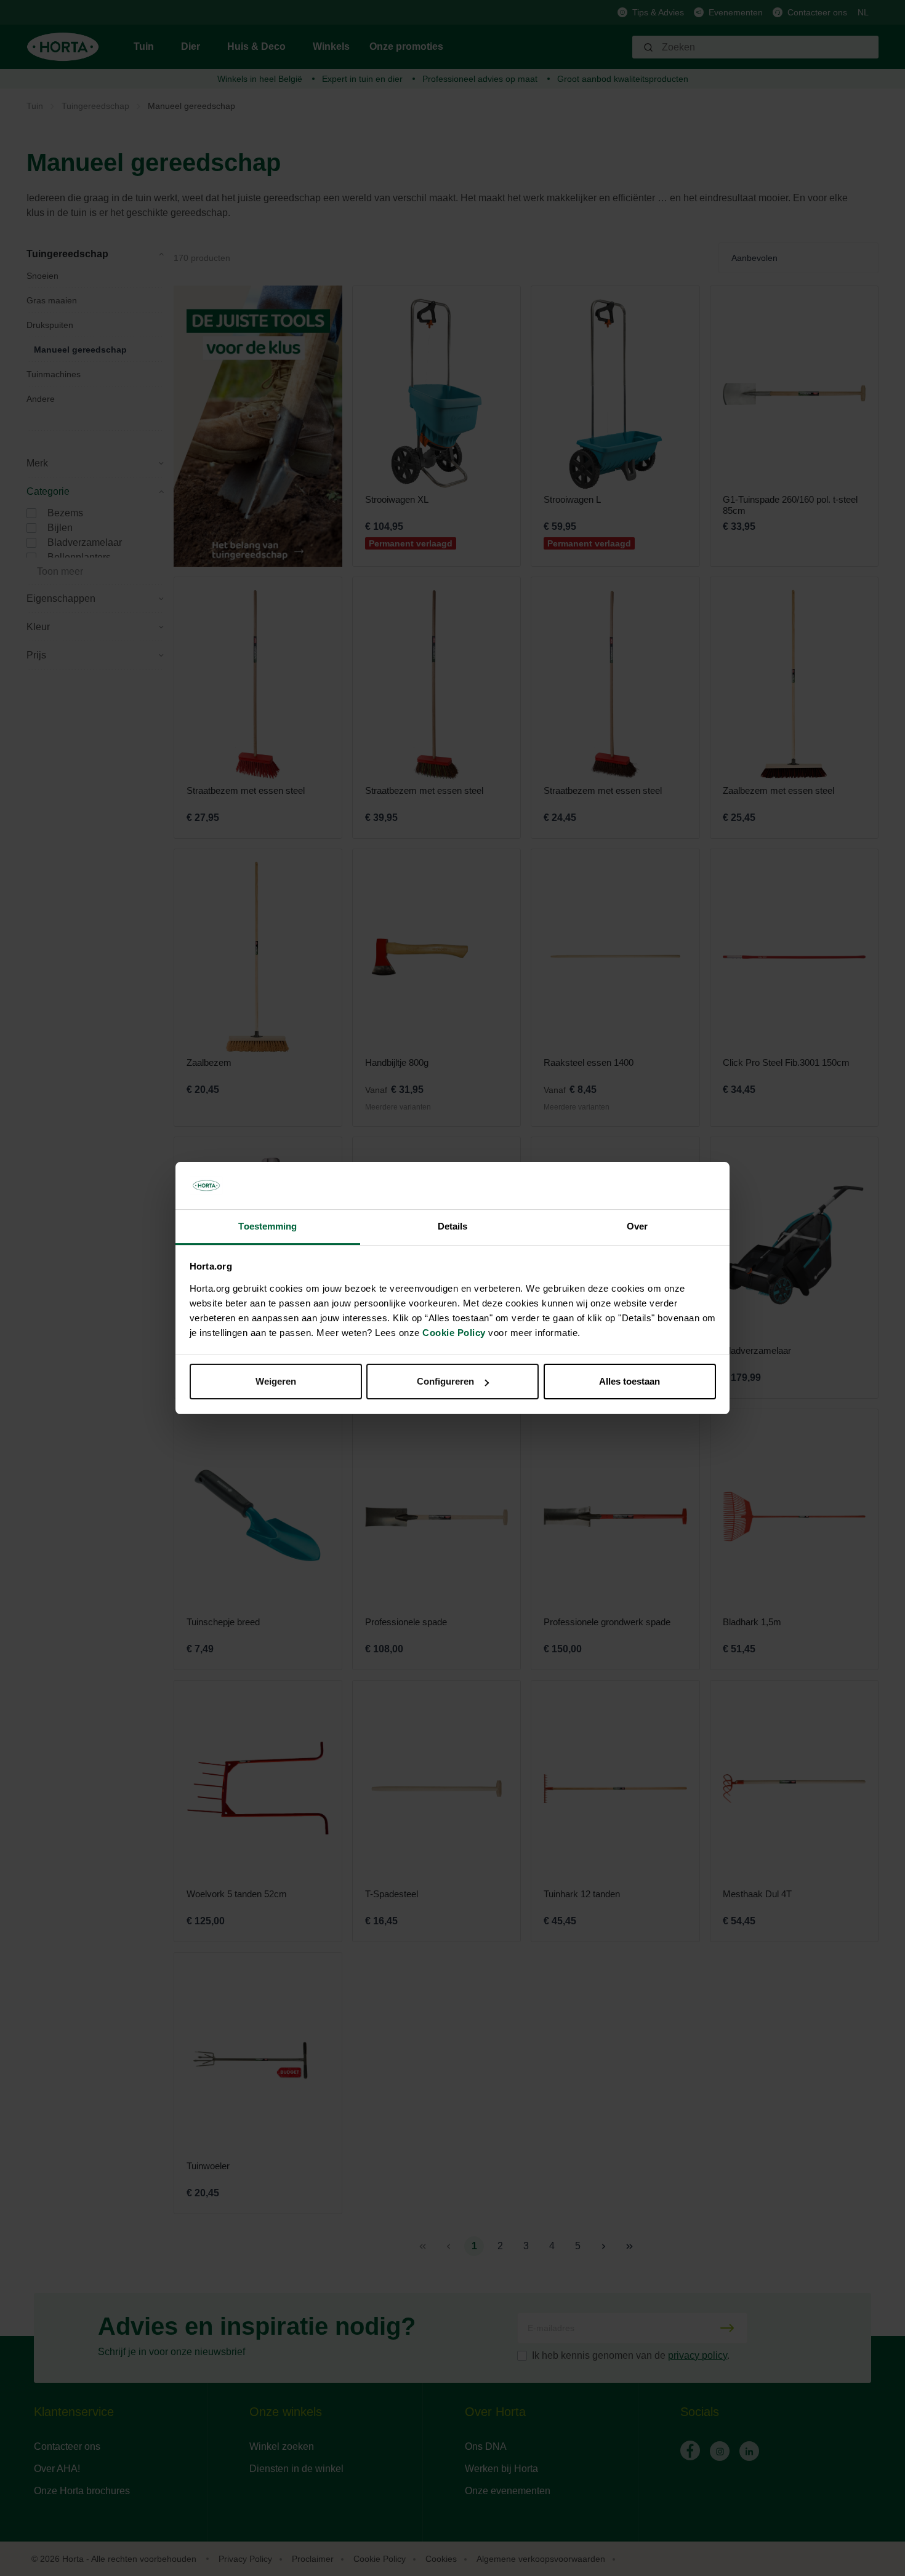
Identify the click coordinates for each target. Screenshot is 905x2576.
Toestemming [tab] (267, 1226)
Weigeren (276, 1381)
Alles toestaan (629, 1381)
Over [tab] (637, 1226)
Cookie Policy (454, 1333)
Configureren (445, 1381)
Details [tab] (453, 1226)
